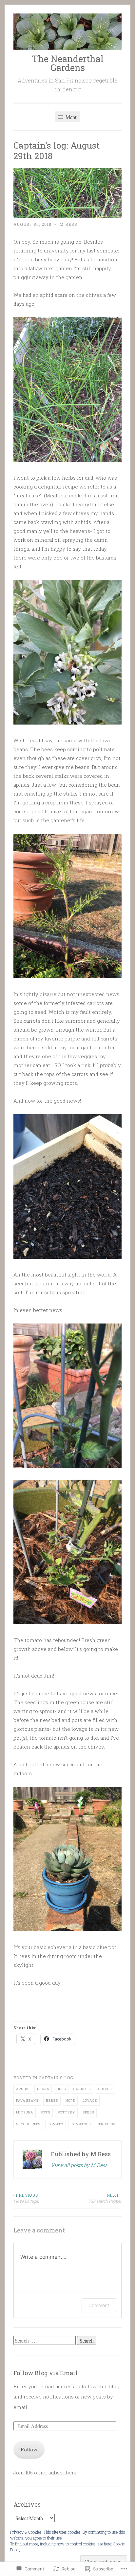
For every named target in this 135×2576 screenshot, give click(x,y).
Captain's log (56, 2078)
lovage (90, 2100)
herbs (52, 2100)
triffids (107, 2124)
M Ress (68, 224)
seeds (88, 2112)
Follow (29, 2449)
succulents (28, 2124)
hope (70, 2100)
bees (61, 2089)
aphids (23, 2089)
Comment (99, 2305)
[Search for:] (45, 2341)
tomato (56, 2124)
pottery (66, 2112)
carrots (82, 2089)
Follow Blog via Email (46, 2373)
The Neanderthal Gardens (68, 63)
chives (105, 2089)
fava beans (27, 2100)
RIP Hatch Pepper (105, 2198)
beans (43, 2089)
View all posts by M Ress (79, 2165)
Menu (71, 117)
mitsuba (25, 2112)
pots (45, 2112)
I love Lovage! (26, 2198)
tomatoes (81, 2124)
